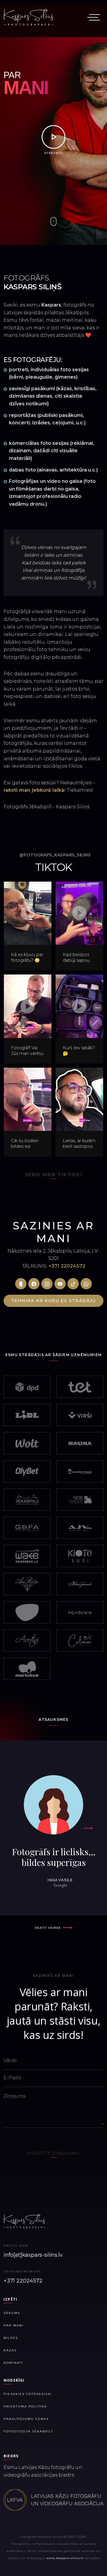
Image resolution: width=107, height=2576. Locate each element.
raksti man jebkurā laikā (34, 790)
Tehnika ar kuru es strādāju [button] (53, 1301)
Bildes (11, 2338)
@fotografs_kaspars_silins (55, 855)
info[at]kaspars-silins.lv (33, 2255)
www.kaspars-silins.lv (65, 2558)
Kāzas (10, 2350)
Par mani (14, 2325)
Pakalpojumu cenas (26, 2419)
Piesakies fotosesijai (28, 2394)
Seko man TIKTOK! (54, 1175)
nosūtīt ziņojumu (53, 2153)
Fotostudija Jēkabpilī (28, 2431)
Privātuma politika (25, 2406)
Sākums (12, 2313)
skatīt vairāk (48, 1928)
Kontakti (13, 2363)
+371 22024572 (67, 1266)
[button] (21, 1284)
